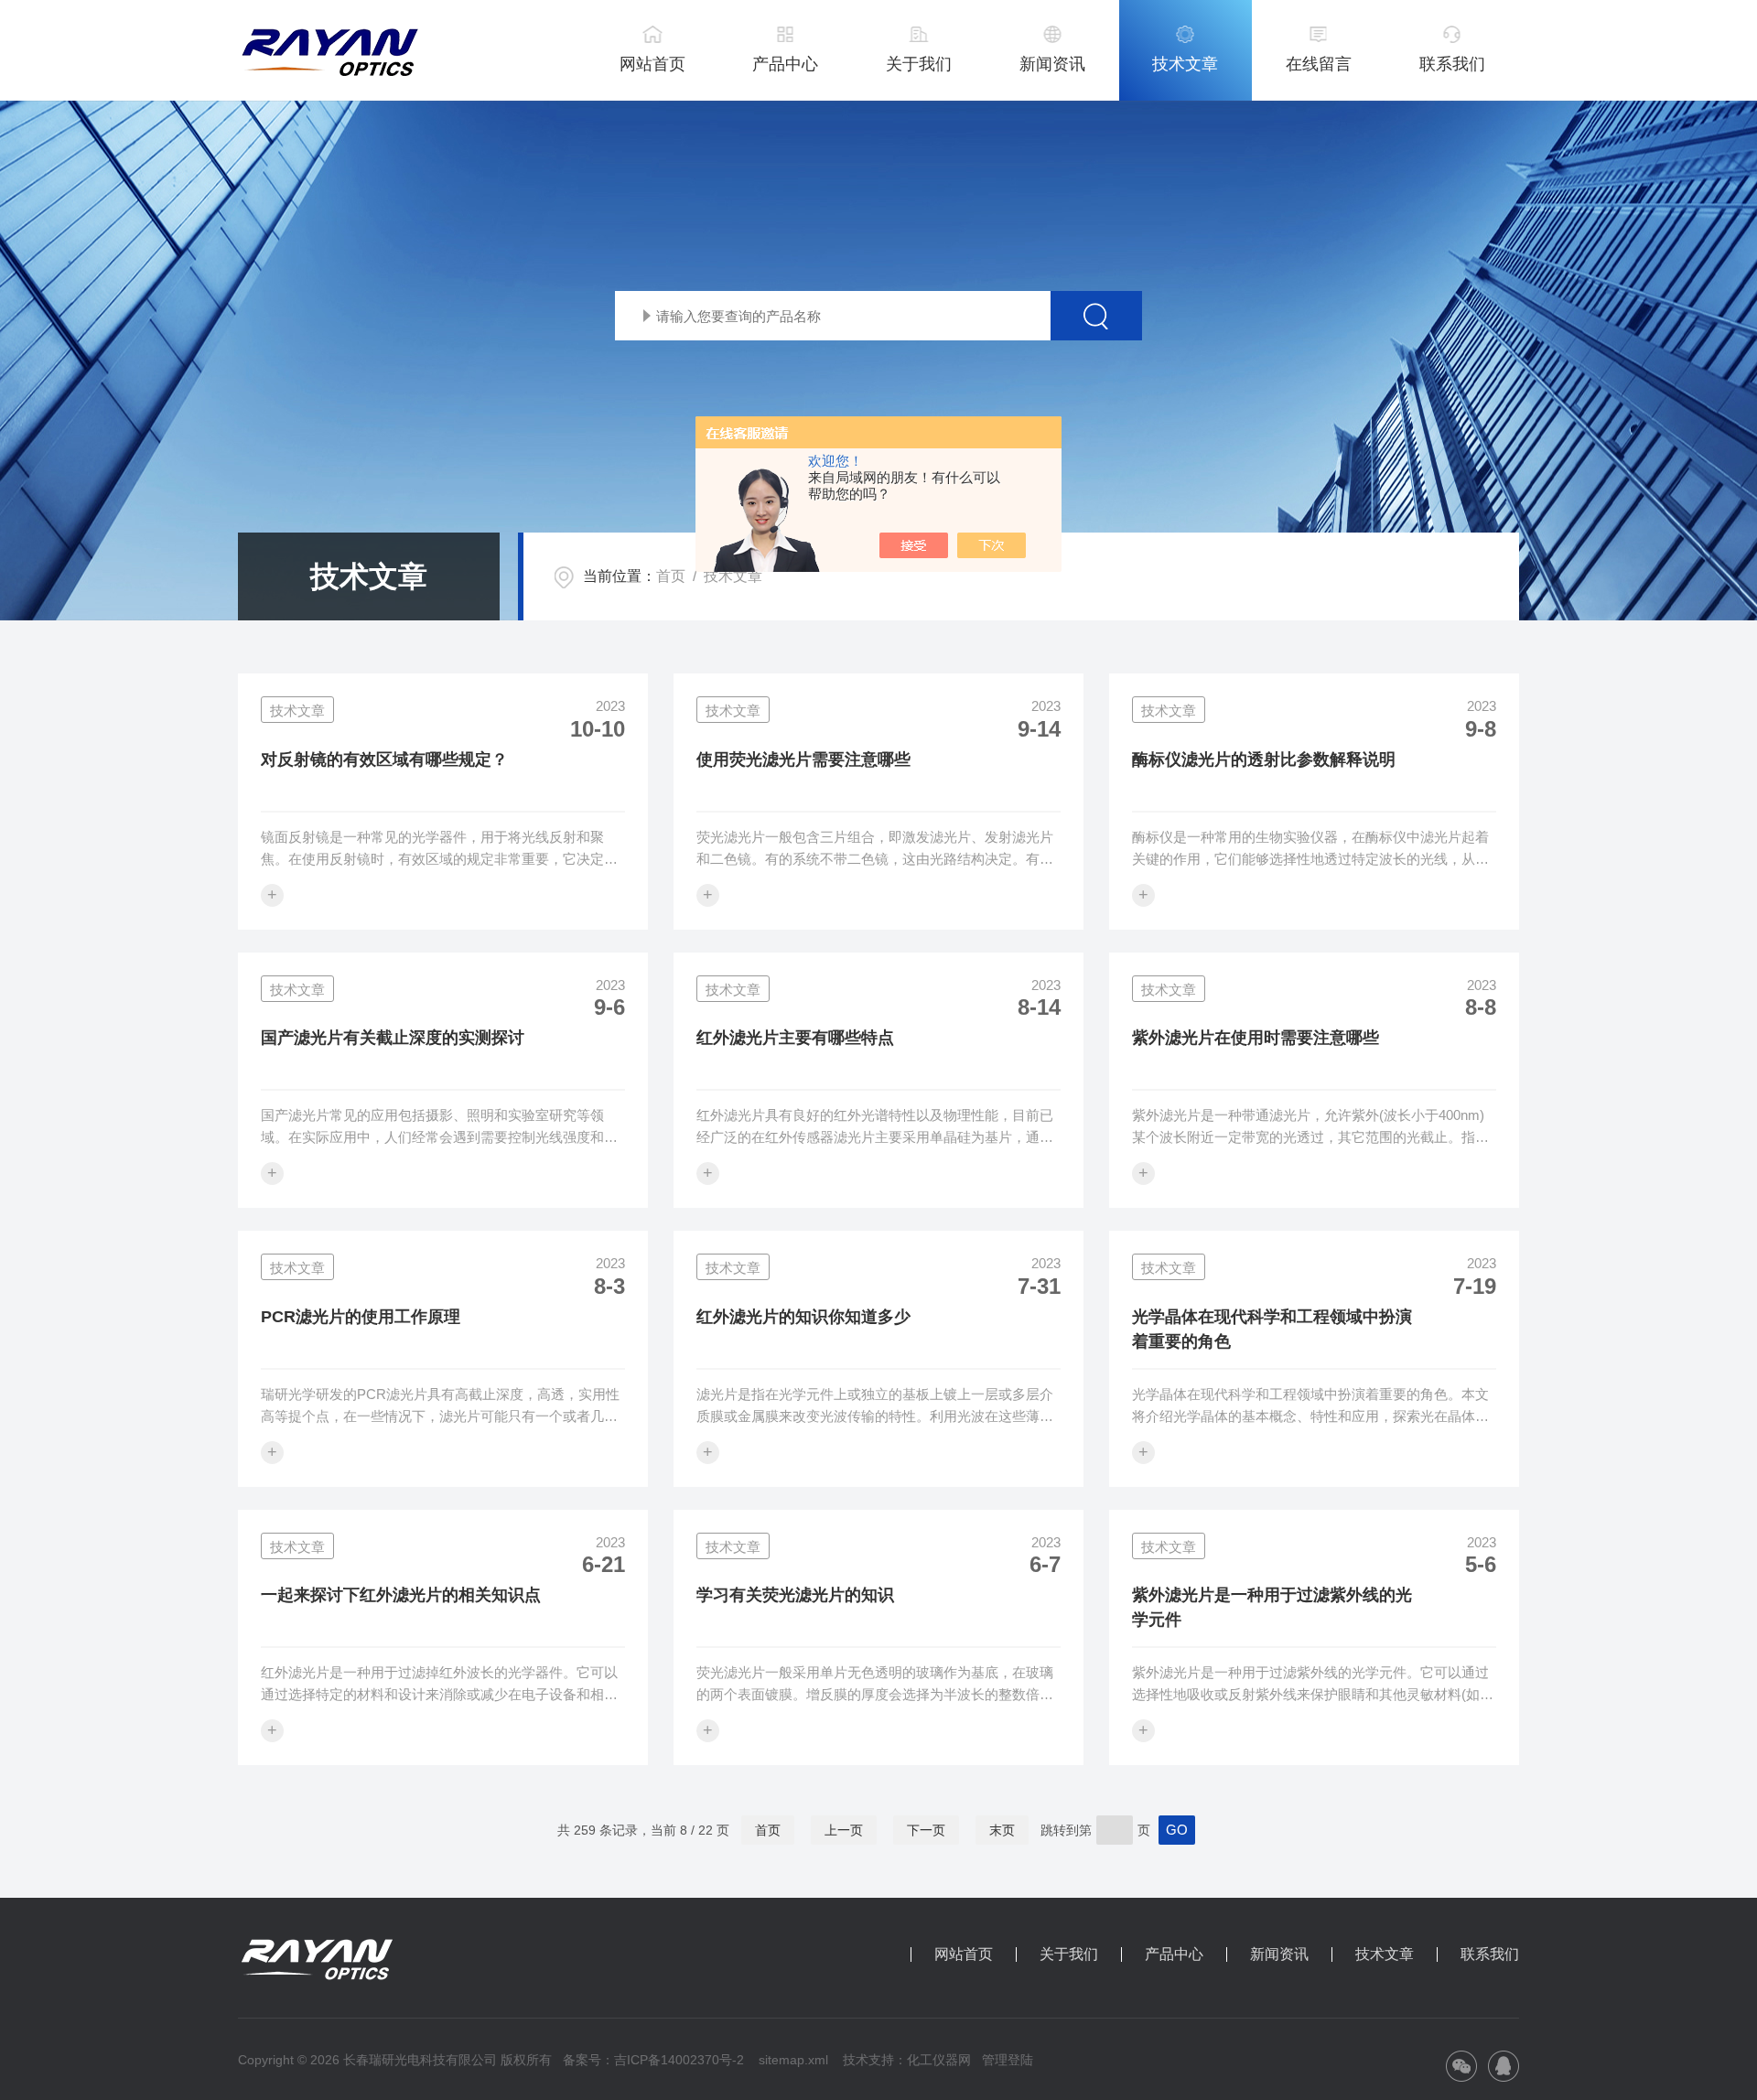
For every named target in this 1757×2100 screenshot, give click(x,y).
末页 (1002, 1830)
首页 (671, 576)
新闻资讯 (1052, 64)
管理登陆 (1008, 2060)
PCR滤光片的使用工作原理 (361, 1317)
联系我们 (1452, 64)
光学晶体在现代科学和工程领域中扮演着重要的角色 (1272, 1329)
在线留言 (1319, 64)
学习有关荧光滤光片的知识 (795, 1595)
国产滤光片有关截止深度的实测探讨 (393, 1038)
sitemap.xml (793, 2060)
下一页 (926, 1830)
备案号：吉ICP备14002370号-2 (653, 2060)
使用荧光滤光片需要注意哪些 (803, 759)
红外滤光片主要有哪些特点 (795, 1038)
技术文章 (1185, 64)
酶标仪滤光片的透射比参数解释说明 (1264, 759)
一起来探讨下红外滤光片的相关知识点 (401, 1595)
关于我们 (919, 64)
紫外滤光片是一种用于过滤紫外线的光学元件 (1272, 1607)
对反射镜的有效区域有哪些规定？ (384, 759)
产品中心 (785, 64)
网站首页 (652, 64)
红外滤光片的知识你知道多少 (803, 1317)
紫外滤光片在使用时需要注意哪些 (1256, 1038)
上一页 (844, 1830)
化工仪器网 (939, 2060)
